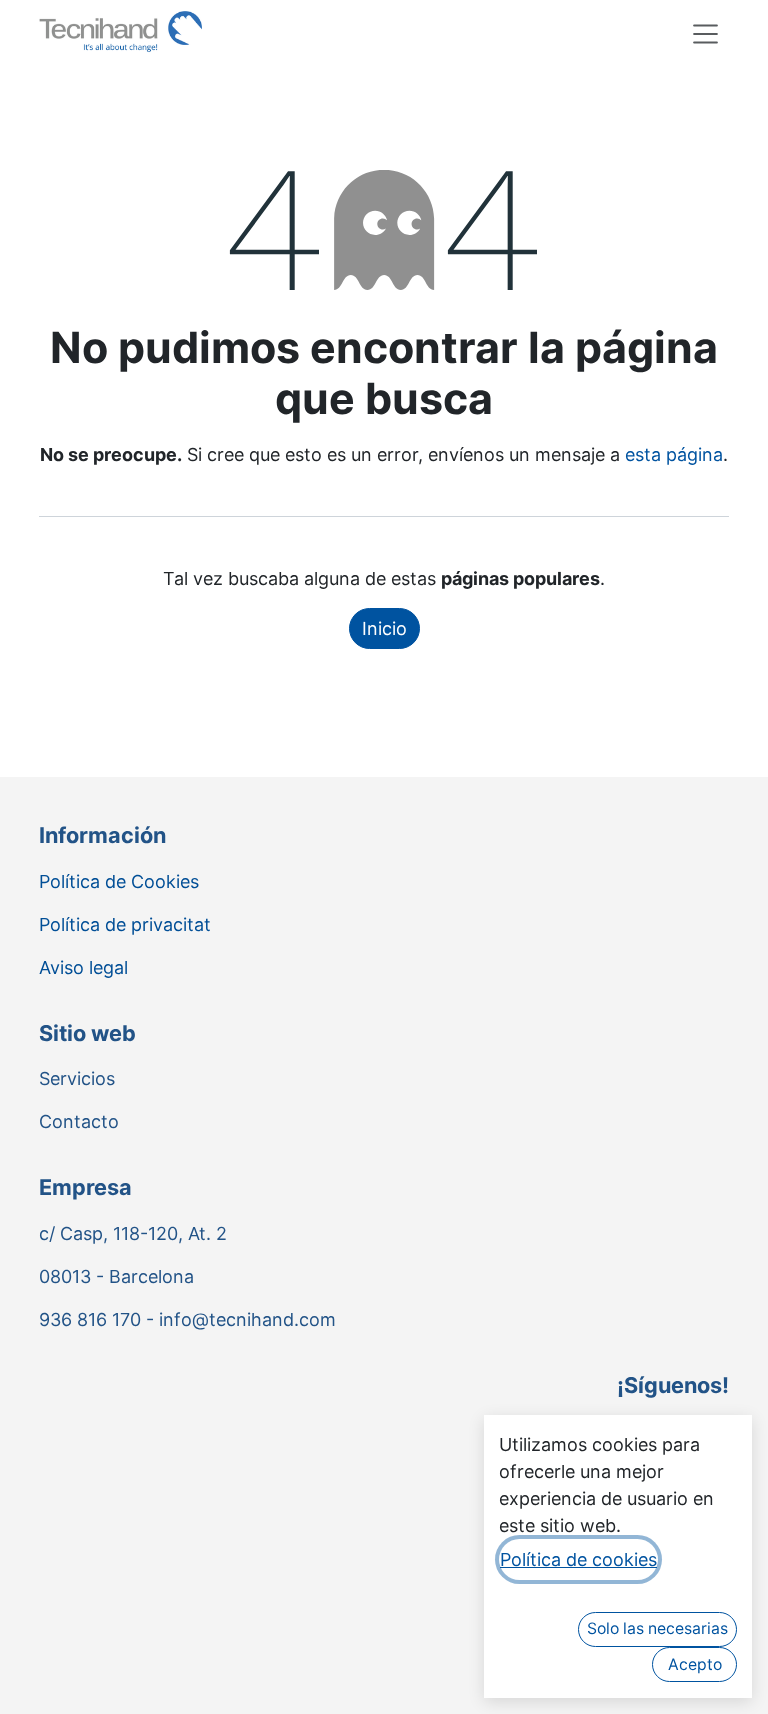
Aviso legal (83, 967)
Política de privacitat (125, 924)
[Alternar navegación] (706, 33)
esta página (674, 454)
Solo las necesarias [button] (657, 1628)
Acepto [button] (695, 1664)
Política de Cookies (119, 881)
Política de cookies (578, 1559)
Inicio (384, 628)
